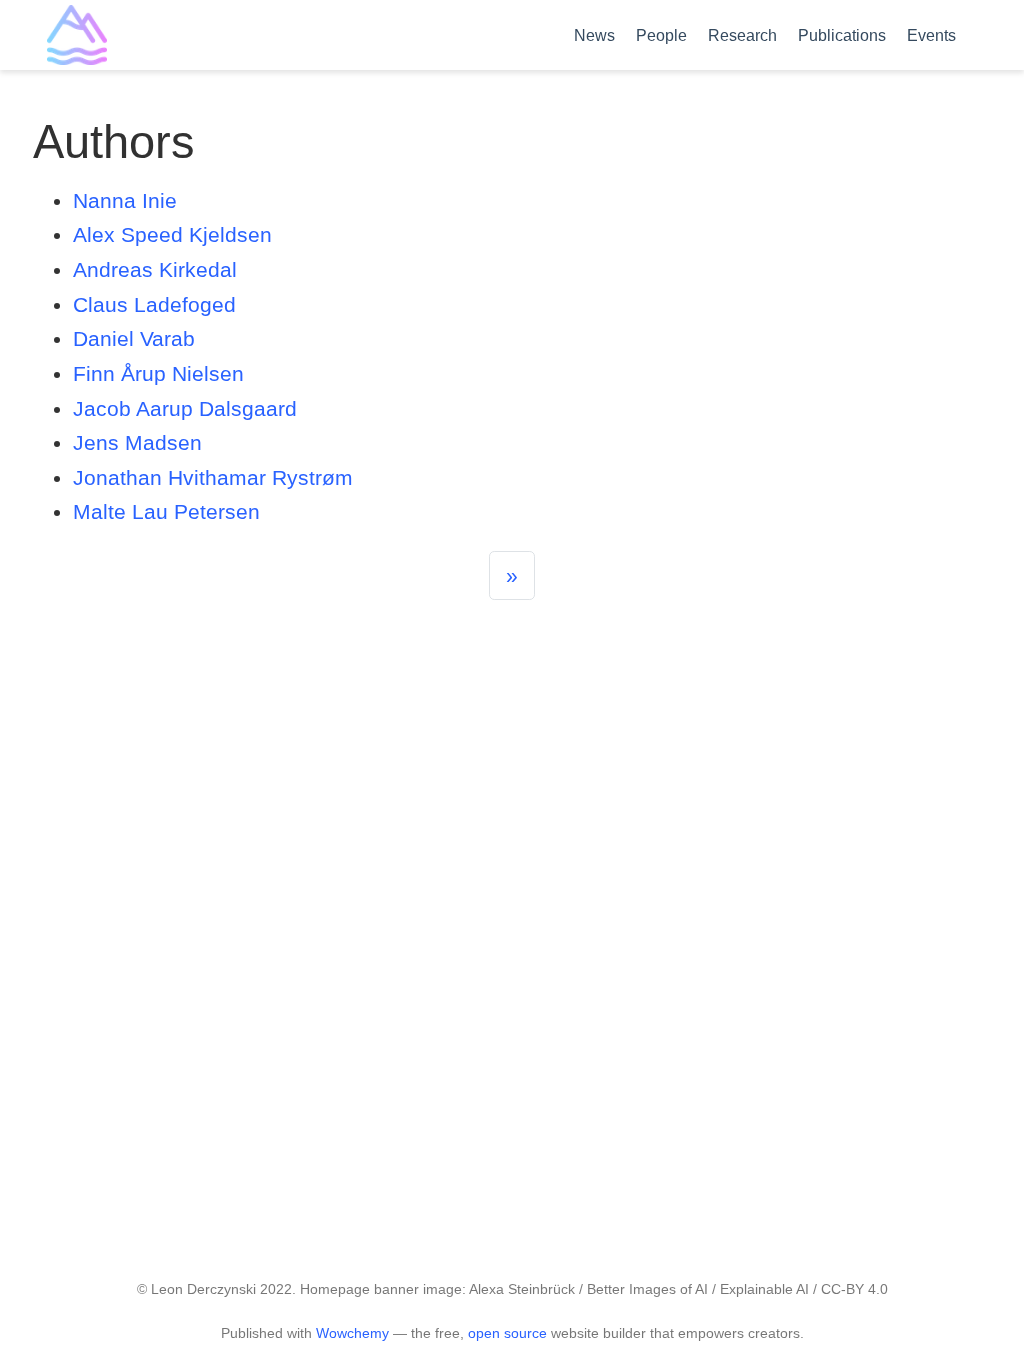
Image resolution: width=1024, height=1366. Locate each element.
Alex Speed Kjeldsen (172, 234)
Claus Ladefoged (154, 304)
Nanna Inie (125, 200)
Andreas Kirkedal (155, 269)
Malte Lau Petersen (166, 511)
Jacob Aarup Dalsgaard (185, 408)
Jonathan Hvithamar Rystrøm (213, 477)
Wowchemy (352, 1333)
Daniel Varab (134, 338)
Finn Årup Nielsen (158, 373)
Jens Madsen (137, 442)
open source (507, 1333)
